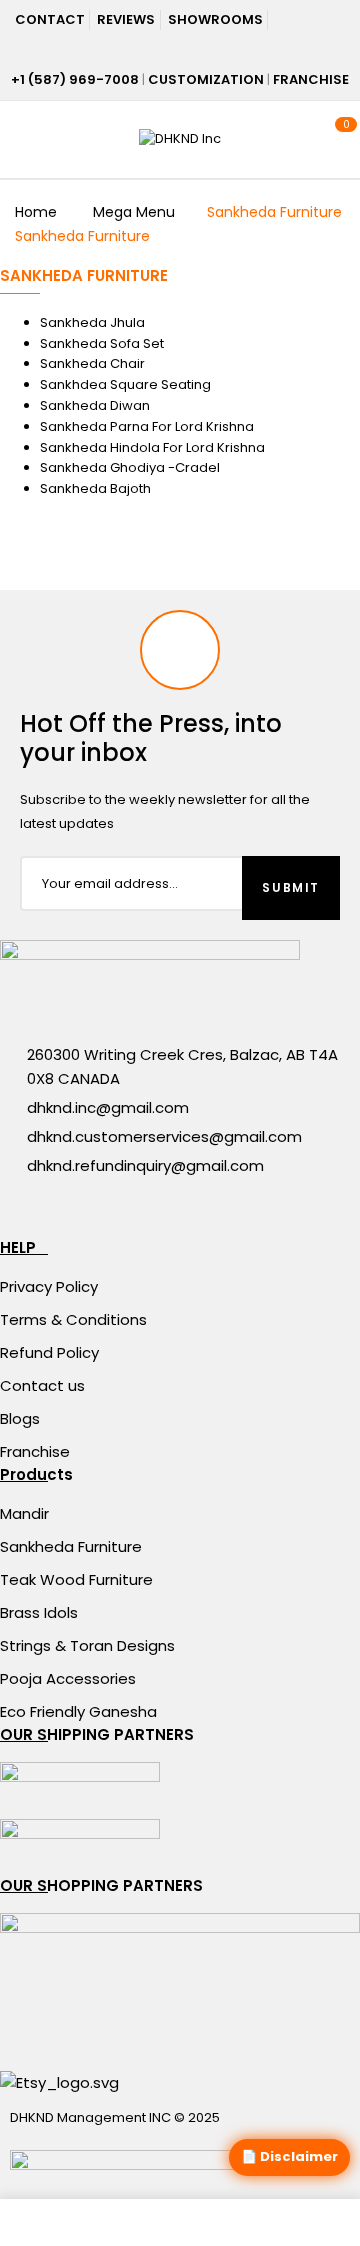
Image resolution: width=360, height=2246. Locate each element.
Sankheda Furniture (71, 1546)
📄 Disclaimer (289, 2156)
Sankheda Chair (92, 363)
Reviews (126, 19)
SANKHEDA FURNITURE (84, 275)
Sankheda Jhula (92, 322)
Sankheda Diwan (95, 405)
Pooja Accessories (68, 1678)
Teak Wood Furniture (76, 1579)
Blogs (20, 1418)
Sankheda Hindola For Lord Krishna (152, 447)
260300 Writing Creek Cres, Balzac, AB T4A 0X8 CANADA (182, 1066)
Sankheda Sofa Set (102, 343)
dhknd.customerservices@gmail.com (164, 1136)
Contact (50, 19)
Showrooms (215, 19)
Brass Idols (39, 1612)
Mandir (24, 1513)
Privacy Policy (49, 1286)
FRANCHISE (311, 79)
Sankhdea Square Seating (125, 384)
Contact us (42, 1385)
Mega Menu (134, 212)
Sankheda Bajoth (95, 488)
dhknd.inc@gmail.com (108, 1107)
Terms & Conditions (73, 1319)
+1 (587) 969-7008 (75, 79)
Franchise (35, 1451)
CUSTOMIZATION (206, 79)
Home (36, 212)
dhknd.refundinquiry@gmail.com (145, 1165)
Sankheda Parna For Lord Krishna (147, 426)
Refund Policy (49, 1352)
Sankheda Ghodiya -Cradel (130, 467)
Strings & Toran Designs (87, 1645)
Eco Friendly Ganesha (78, 1711)
